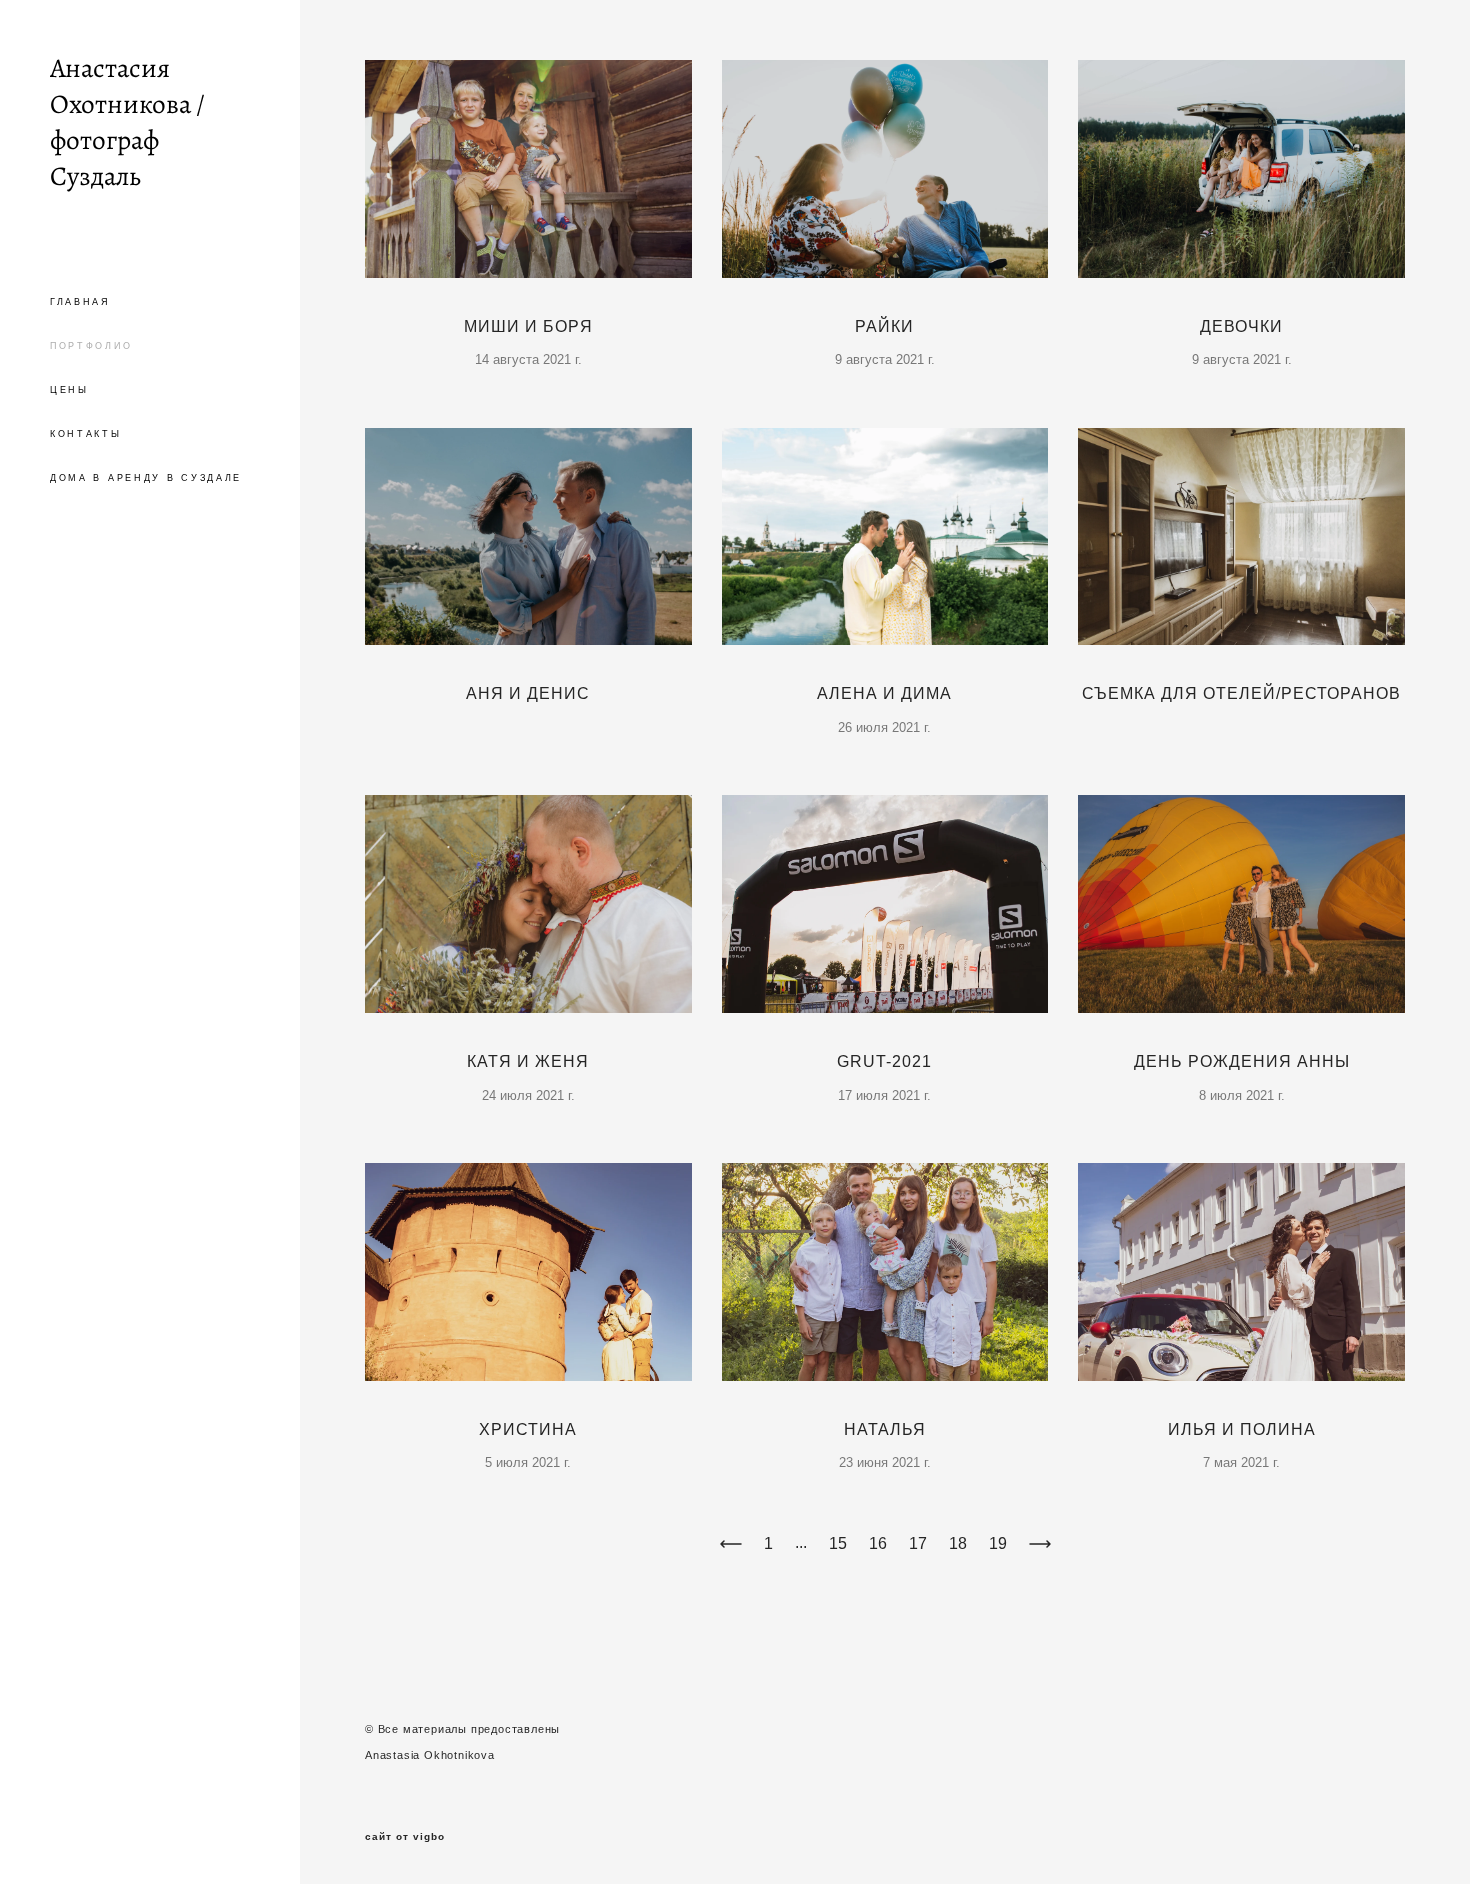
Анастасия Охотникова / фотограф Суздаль (127, 122)
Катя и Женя (528, 1061)
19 (998, 1543)
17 (918, 1543)
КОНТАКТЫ (86, 434)
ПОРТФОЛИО (91, 346)
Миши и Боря (528, 326)
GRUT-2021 (884, 1061)
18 (958, 1543)
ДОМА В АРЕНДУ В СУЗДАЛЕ (146, 478)
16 (878, 1543)
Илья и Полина (1242, 1429)
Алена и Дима (884, 693)
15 (838, 1543)
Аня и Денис (528, 693)
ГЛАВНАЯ (80, 302)
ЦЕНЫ (69, 390)
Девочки (1241, 326)
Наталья (885, 1429)
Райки (884, 326)
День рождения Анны (1242, 1061)
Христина (528, 1429)
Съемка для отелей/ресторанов (1241, 693)
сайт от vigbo (405, 1837)
